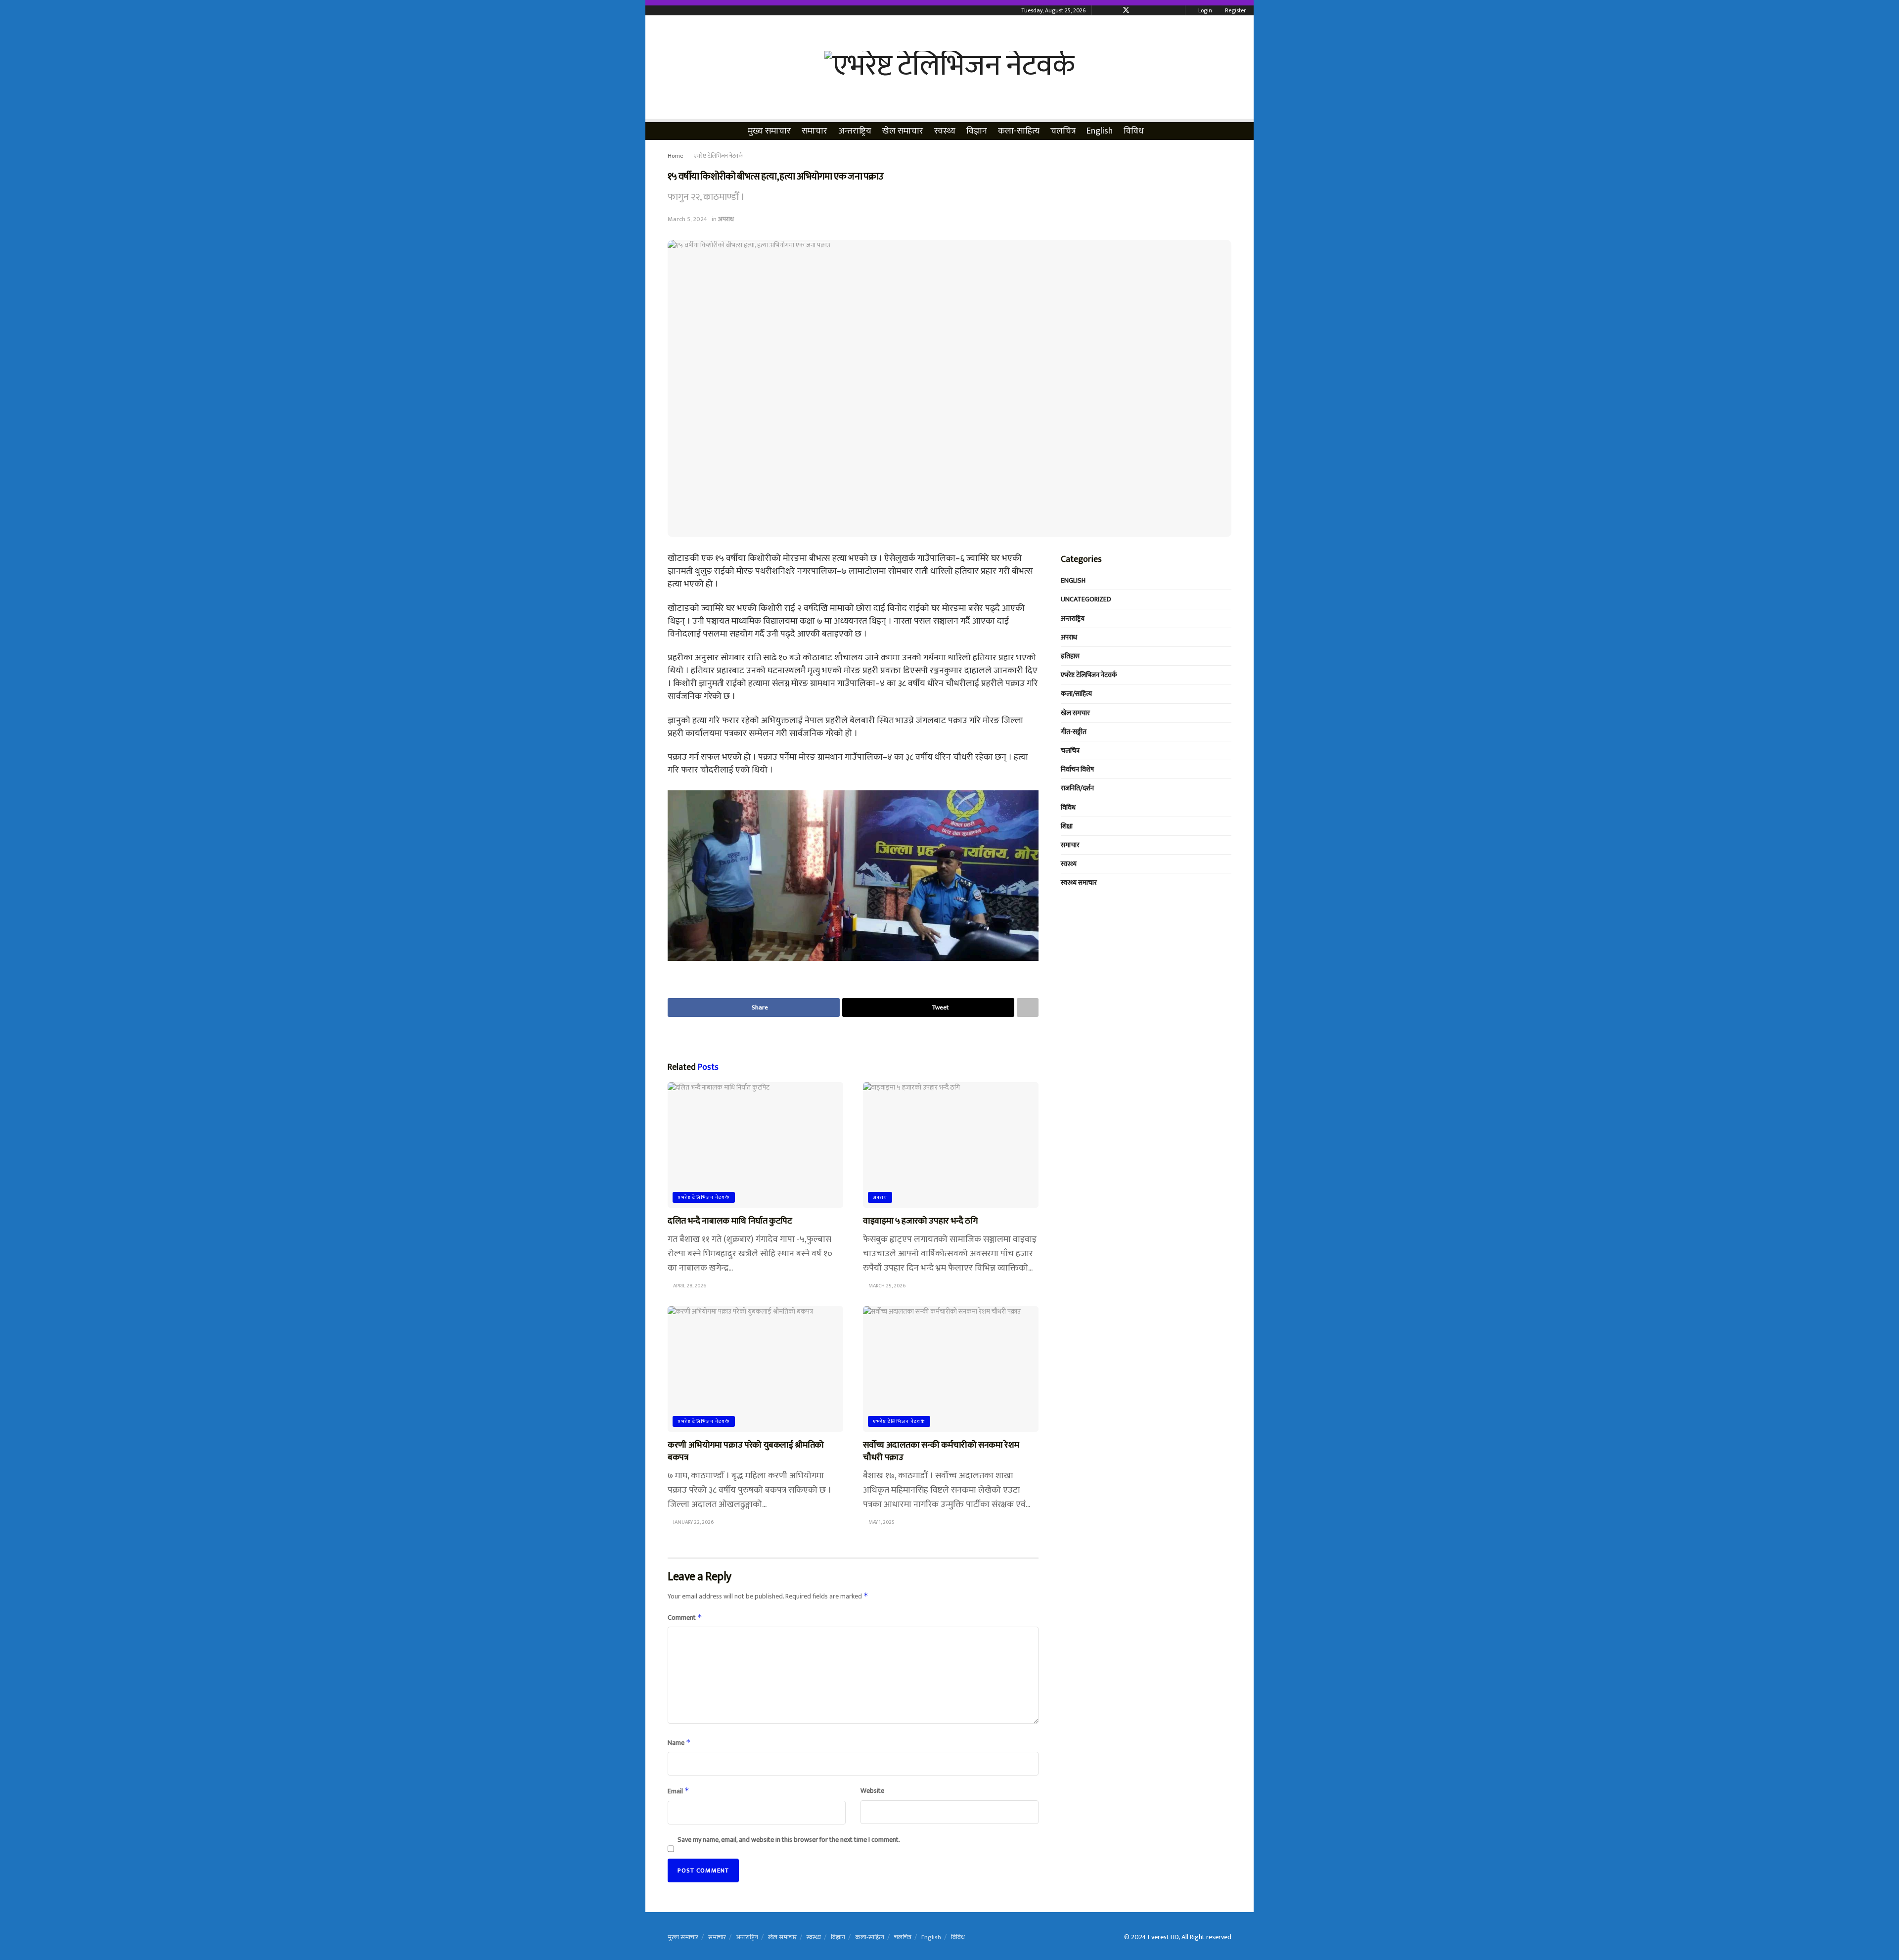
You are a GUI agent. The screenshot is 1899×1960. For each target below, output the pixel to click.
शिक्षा (1067, 826)
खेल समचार (1075, 713)
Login (1204, 10)
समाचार (814, 131)
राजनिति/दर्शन (1077, 788)
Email (678, 1791)
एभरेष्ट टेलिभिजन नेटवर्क (718, 156)
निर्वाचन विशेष (1077, 769)
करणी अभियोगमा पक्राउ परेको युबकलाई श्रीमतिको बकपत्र (746, 1451)
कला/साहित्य (1076, 694)
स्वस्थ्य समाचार (1079, 883)
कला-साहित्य (1019, 131)
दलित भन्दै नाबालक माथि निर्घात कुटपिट (730, 1221)
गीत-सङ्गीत (1074, 732)
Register (1235, 10)
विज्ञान (977, 131)
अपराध (726, 219)
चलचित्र (1063, 131)
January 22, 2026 (693, 1522)
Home (675, 156)
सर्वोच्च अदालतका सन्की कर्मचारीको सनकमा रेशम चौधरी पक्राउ (941, 1451)
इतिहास (1070, 656)
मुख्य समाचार (769, 131)
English (1100, 131)
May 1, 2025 (881, 1522)
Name (679, 1743)
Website (872, 1791)
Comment (685, 1618)
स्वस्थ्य (945, 131)
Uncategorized (1086, 599)
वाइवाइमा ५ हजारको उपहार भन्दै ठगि (920, 1221)
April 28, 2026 (689, 1286)
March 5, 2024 (687, 219)
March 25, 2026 (886, 1286)
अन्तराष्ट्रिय (855, 131)
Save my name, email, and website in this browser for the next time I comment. (789, 1840)
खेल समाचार (903, 131)
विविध (1134, 131)
